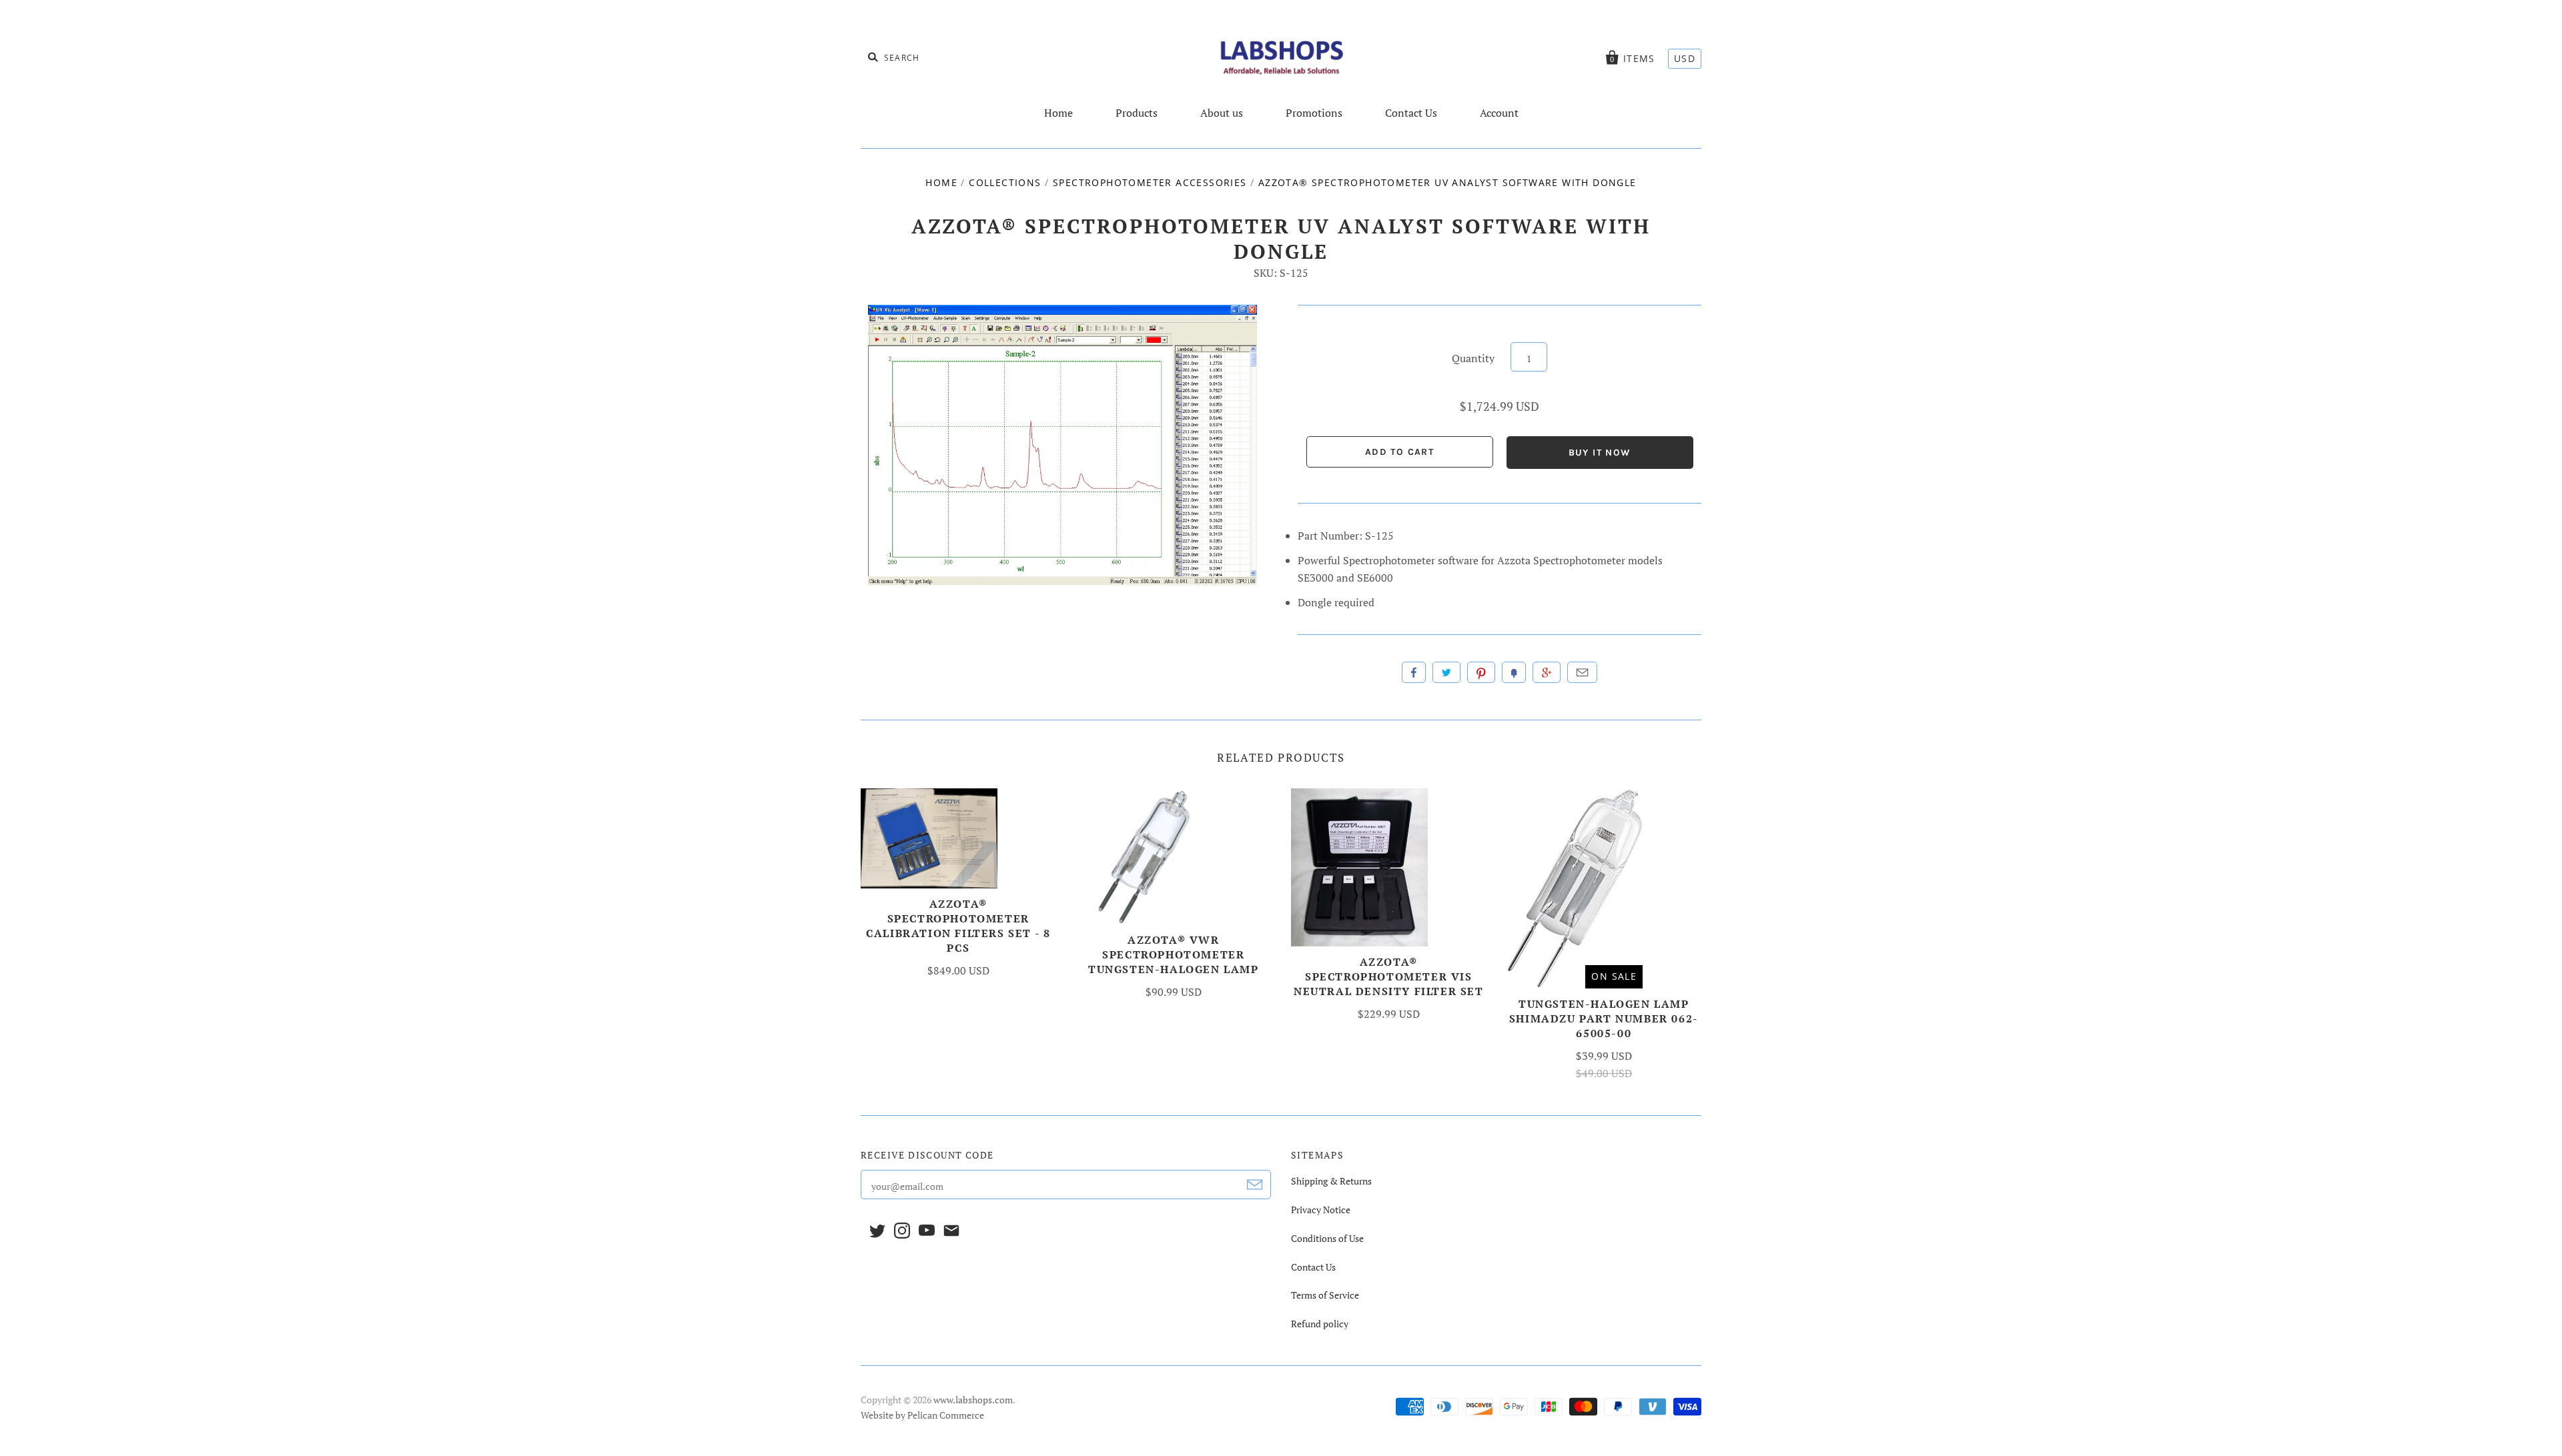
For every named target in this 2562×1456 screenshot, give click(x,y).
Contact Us (1411, 113)
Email (1582, 672)
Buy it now (1600, 453)
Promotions (1314, 113)
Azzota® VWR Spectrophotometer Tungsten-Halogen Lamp (1174, 954)
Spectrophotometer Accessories (1150, 182)
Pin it (1481, 672)
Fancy (1514, 672)
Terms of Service (1325, 1295)
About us (1222, 113)
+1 (1547, 672)
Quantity (1473, 358)
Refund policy (1320, 1324)
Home (1058, 113)
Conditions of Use (1327, 1238)
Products (1137, 113)
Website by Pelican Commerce (922, 1415)
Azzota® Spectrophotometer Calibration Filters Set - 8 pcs (958, 926)
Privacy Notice (1321, 1210)
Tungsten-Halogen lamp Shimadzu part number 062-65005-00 (1604, 1018)
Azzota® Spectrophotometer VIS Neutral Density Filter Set (1389, 976)
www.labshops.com (973, 1400)
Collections (1005, 182)
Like (1414, 672)
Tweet (1446, 672)
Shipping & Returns (1331, 1181)
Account (1499, 113)
